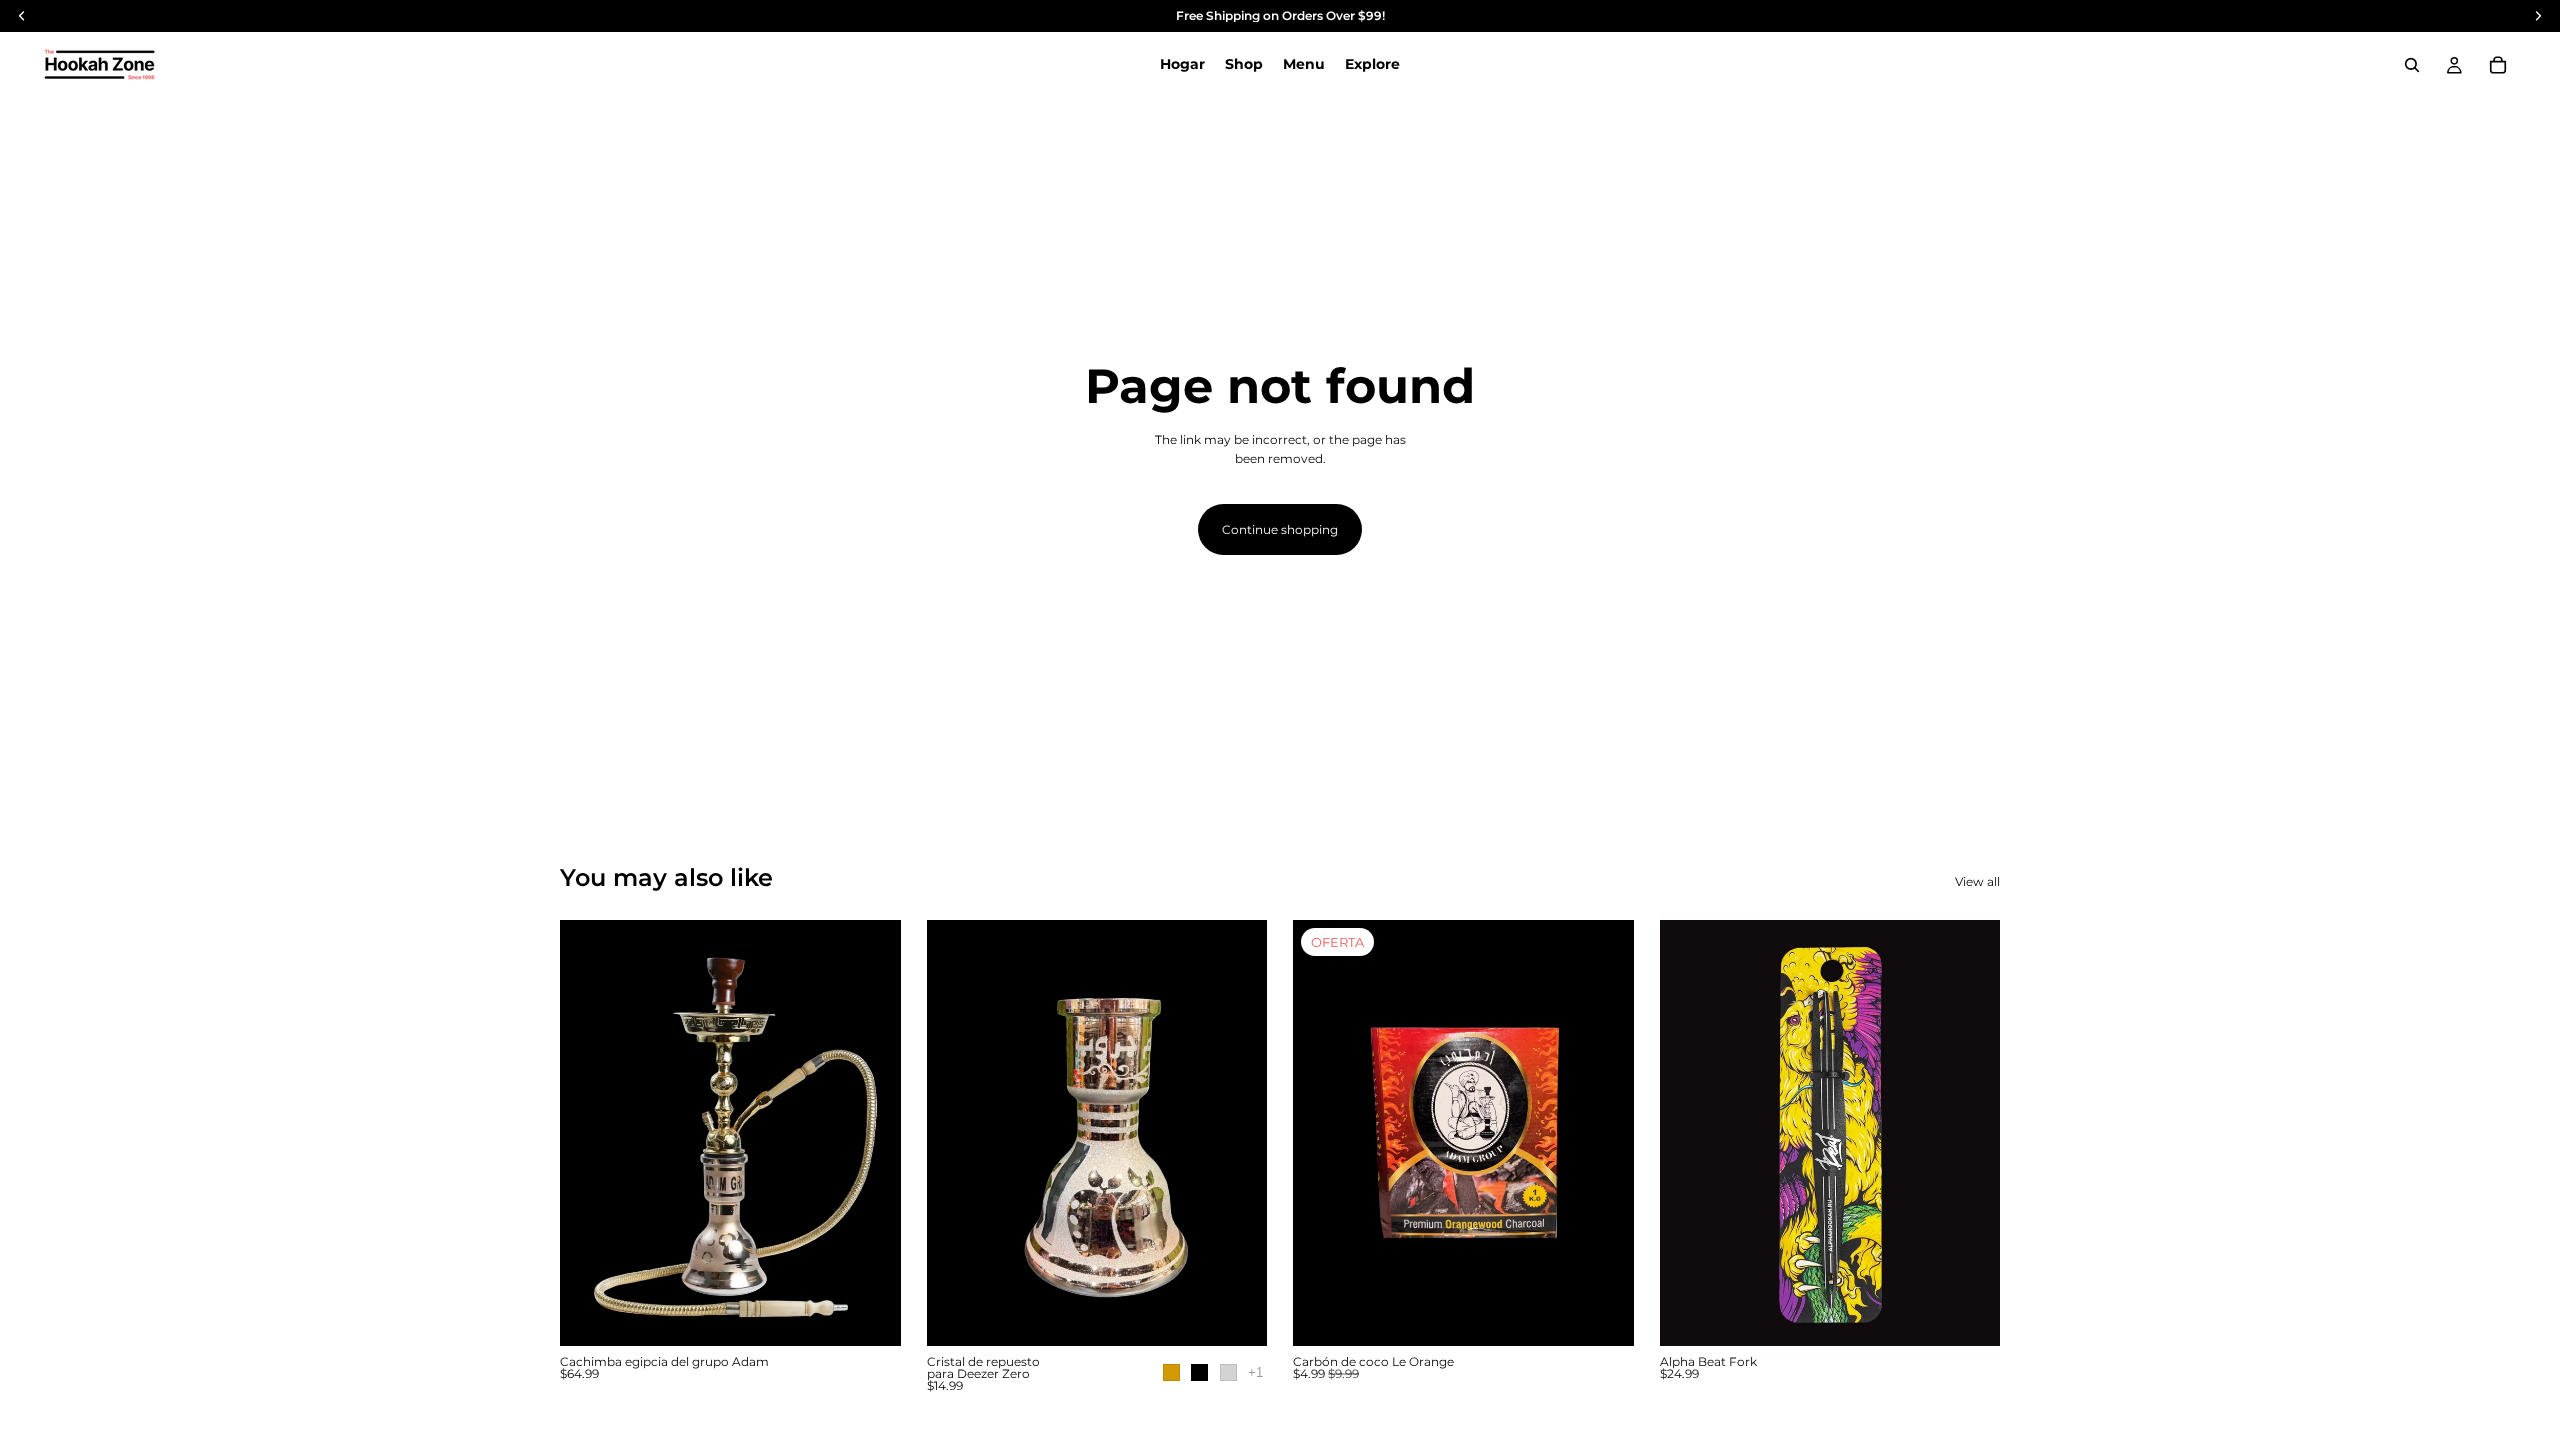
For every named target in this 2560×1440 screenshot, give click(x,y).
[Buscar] (2412, 65)
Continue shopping (1280, 529)
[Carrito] (2498, 65)
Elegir (887, 1314)
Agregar (1620, 1314)
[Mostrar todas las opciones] (1255, 1372)
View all (1977, 881)
